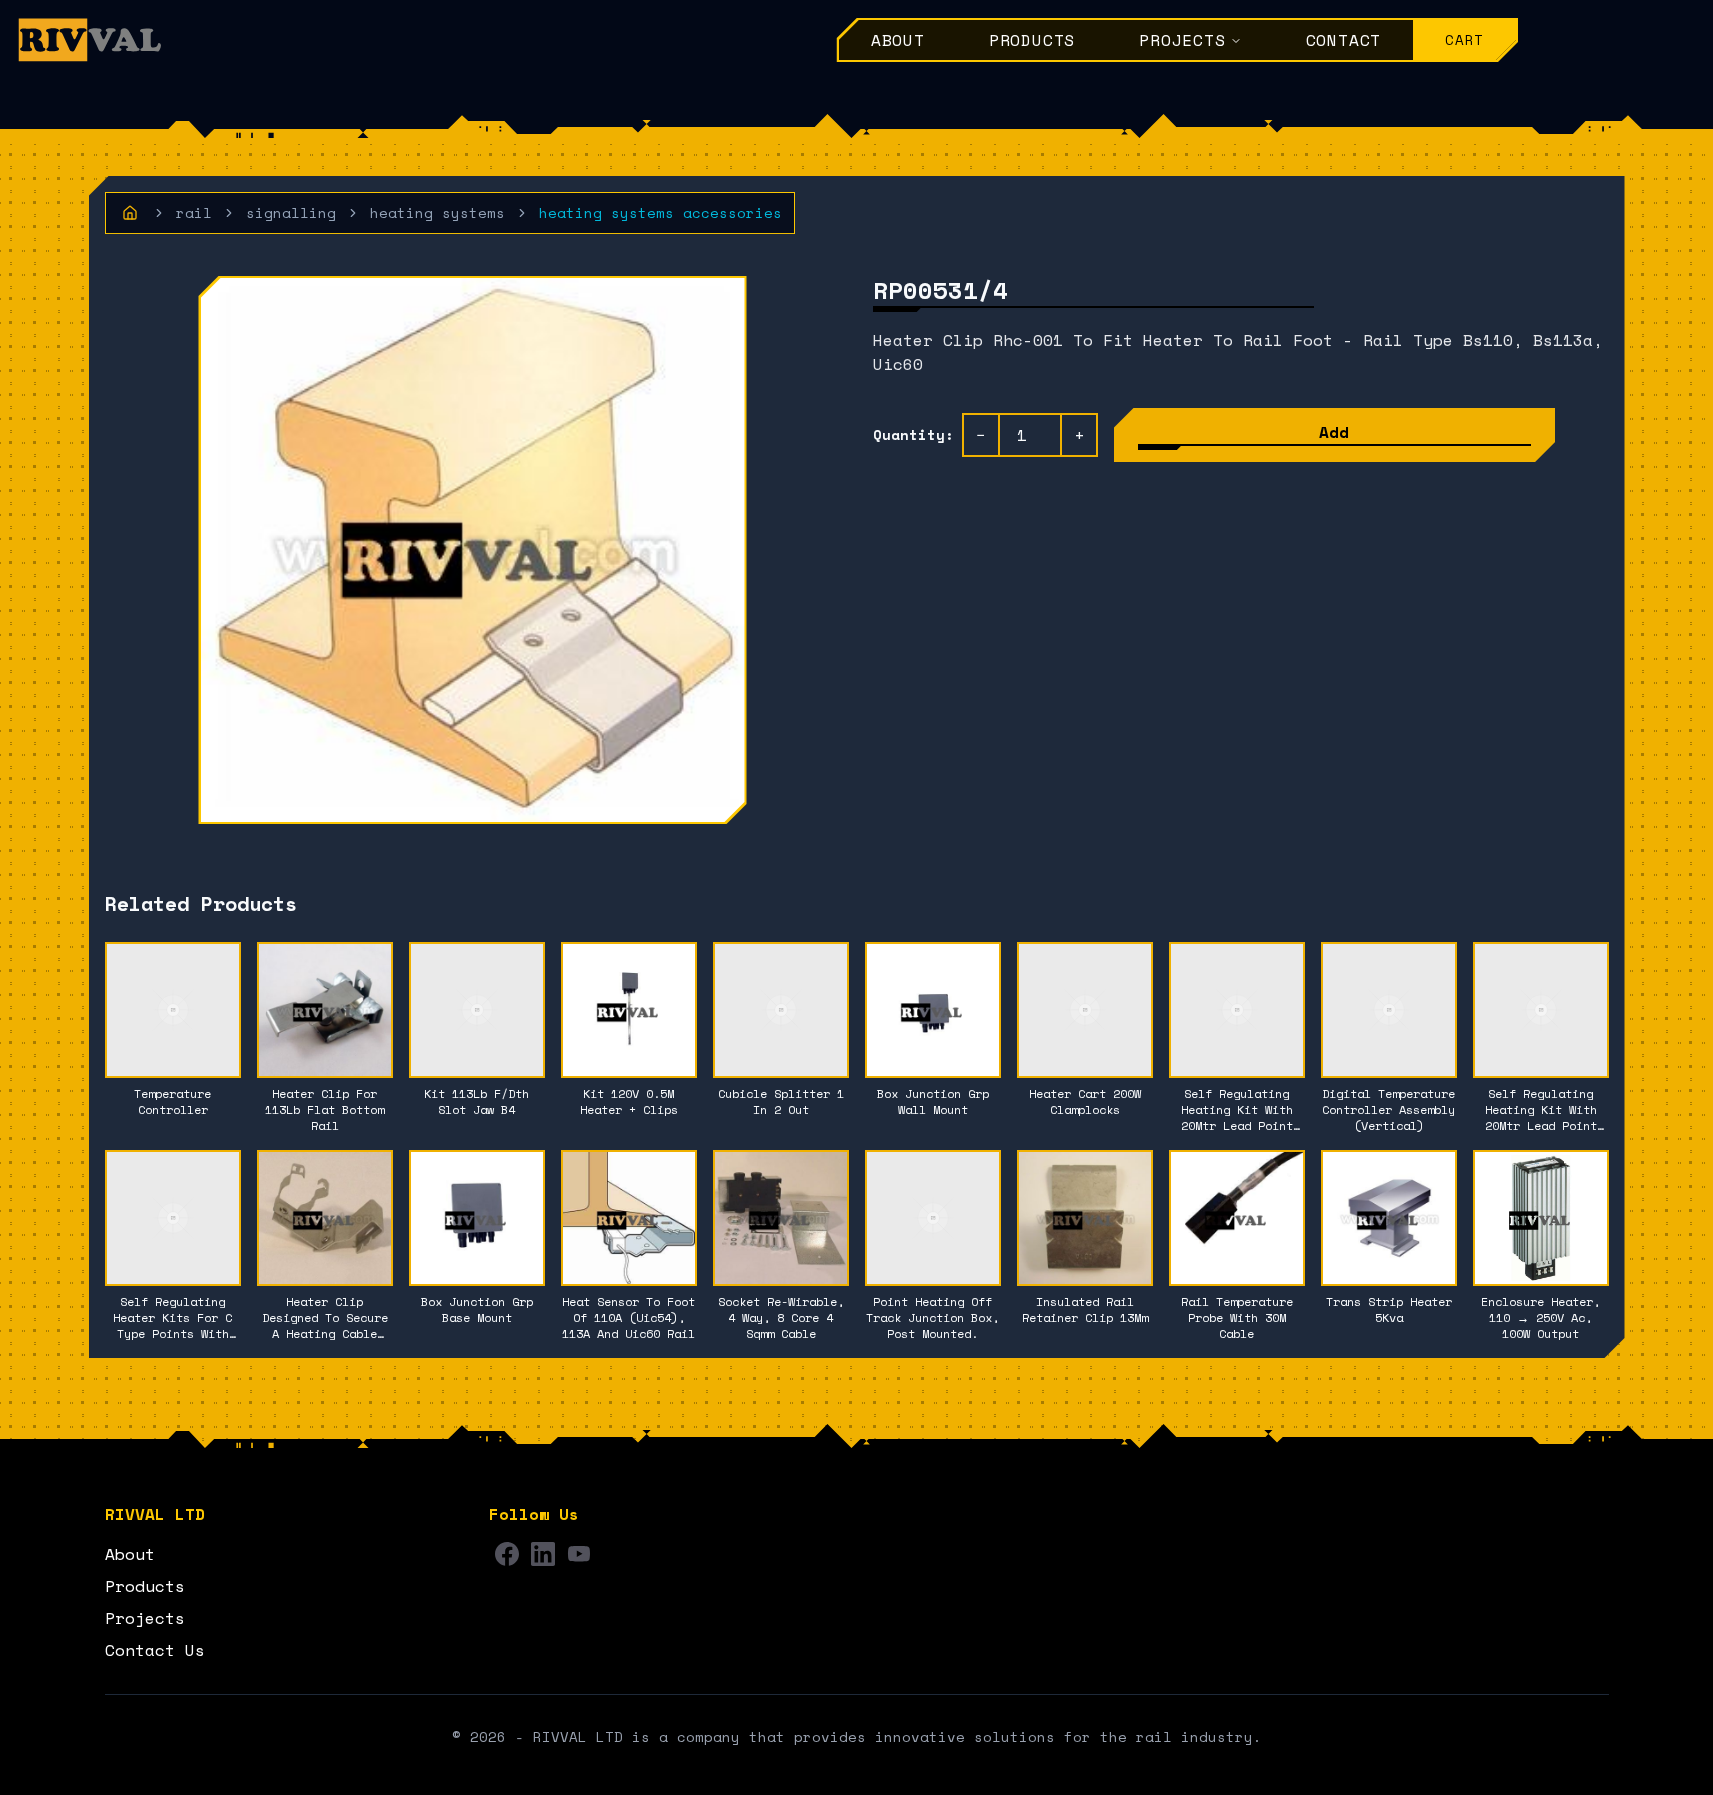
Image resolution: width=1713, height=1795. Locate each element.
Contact (1344, 40)
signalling (291, 213)
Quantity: (913, 435)
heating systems (437, 213)
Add (1334, 432)
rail (194, 213)
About (898, 40)
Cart (1464, 39)
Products (1032, 40)
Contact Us (155, 1650)
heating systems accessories (660, 213)
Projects (1182, 40)
